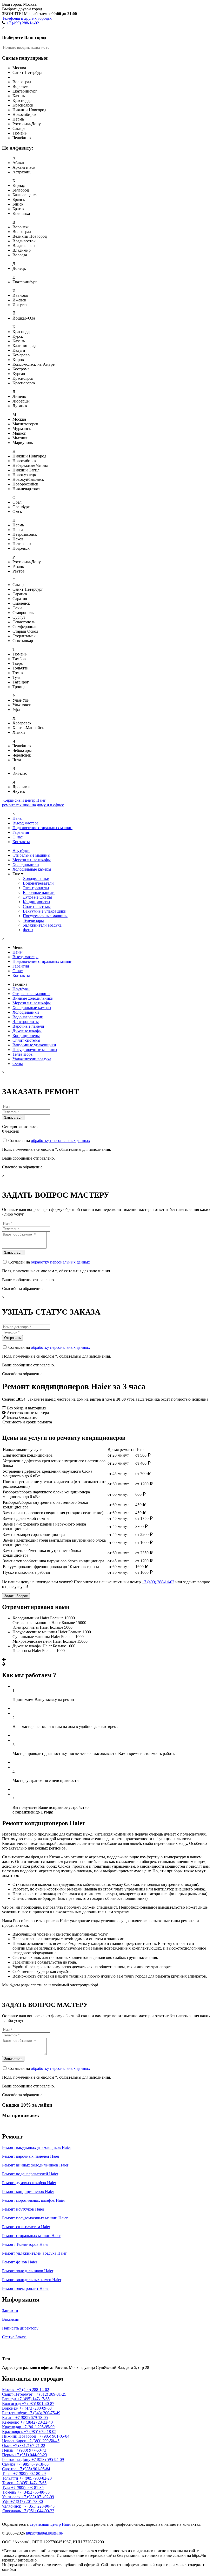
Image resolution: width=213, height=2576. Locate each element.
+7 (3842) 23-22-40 (36, 2422)
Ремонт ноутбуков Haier (23, 2209)
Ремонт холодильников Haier (28, 2271)
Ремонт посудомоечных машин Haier (35, 2218)
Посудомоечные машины (45, 916)
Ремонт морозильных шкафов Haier (34, 2200)
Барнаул (10, 2399)
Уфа (6, 2501)
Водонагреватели (38, 883)
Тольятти (11, 2478)
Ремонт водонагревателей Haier (30, 2174)
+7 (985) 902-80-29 (29, 2473)
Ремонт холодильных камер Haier (32, 2280)
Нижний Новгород (19, 2436)
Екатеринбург (15, 2413)
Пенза (8, 2450)
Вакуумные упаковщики (45, 911)
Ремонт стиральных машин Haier (31, 2236)
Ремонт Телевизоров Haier (25, 2244)
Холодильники (26, 864)
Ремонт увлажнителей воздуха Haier (34, 2253)
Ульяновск (12, 2497)
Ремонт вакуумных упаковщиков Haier (36, 2147)
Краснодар (12, 2427)
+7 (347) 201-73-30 (27, 2501)
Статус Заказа (14, 2337)
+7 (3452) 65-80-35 (33, 2492)
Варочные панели (39, 892)
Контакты (21, 842)
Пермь (8, 2455)
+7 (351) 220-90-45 (38, 2506)
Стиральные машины (31, 855)
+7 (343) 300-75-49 (44, 2413)
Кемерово (11, 2422)
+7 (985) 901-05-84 (53, 2436)
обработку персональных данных (61, 1141)
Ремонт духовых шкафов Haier (29, 2183)
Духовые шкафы (37, 897)
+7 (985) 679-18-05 (32, 2418)
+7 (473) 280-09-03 (35, 2408)
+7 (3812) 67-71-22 (29, 2446)
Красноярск (13, 2432)
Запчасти (10, 2310)
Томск (8, 2483)
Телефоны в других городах (27, 18)
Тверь (8, 2473)
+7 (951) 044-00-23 (31, 2455)
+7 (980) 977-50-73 (30, 2450)
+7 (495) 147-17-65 (33, 2399)
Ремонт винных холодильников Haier (35, 2165)
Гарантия (21, 832)
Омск (7, 2446)
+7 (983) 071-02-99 (38, 2497)
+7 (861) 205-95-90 (38, 2427)
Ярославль (12, 2511)
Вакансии (11, 2319)
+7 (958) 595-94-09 (48, 2459)
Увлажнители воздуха (42, 925)
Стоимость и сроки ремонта (27, 1422)
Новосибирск (15, 2441)
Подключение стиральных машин (42, 828)
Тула (7, 2487)
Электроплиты (36, 888)
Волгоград (12, 2404)
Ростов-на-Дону (17, 2459)
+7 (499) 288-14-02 (23, 23)
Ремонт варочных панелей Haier (31, 2156)
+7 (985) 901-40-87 (38, 2404)
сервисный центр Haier (50, 2524)
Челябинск (12, 2506)
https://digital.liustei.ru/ (45, 2533)
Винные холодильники (33, 998)
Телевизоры (33, 920)
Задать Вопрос (16, 1596)
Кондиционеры (36, 902)
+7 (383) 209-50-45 (43, 2441)
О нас (18, 837)
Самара (9, 2464)
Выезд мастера (25, 823)
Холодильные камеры (32, 869)
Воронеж (11, 2408)
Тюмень (10, 2492)
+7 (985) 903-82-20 (35, 2478)
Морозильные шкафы (32, 860)
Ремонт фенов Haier (20, 2262)
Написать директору (20, 2328)
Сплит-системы (37, 906)
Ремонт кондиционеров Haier (28, 2192)
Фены (28, 930)
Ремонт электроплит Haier (25, 2288)
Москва (13, 2348)
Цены (18, 818)
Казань (9, 2418)
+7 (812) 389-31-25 (50, 2394)
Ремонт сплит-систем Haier (26, 2227)
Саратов (10, 2469)
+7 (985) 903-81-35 (27, 2487)
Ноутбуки (21, 851)
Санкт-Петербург (18, 2394)
